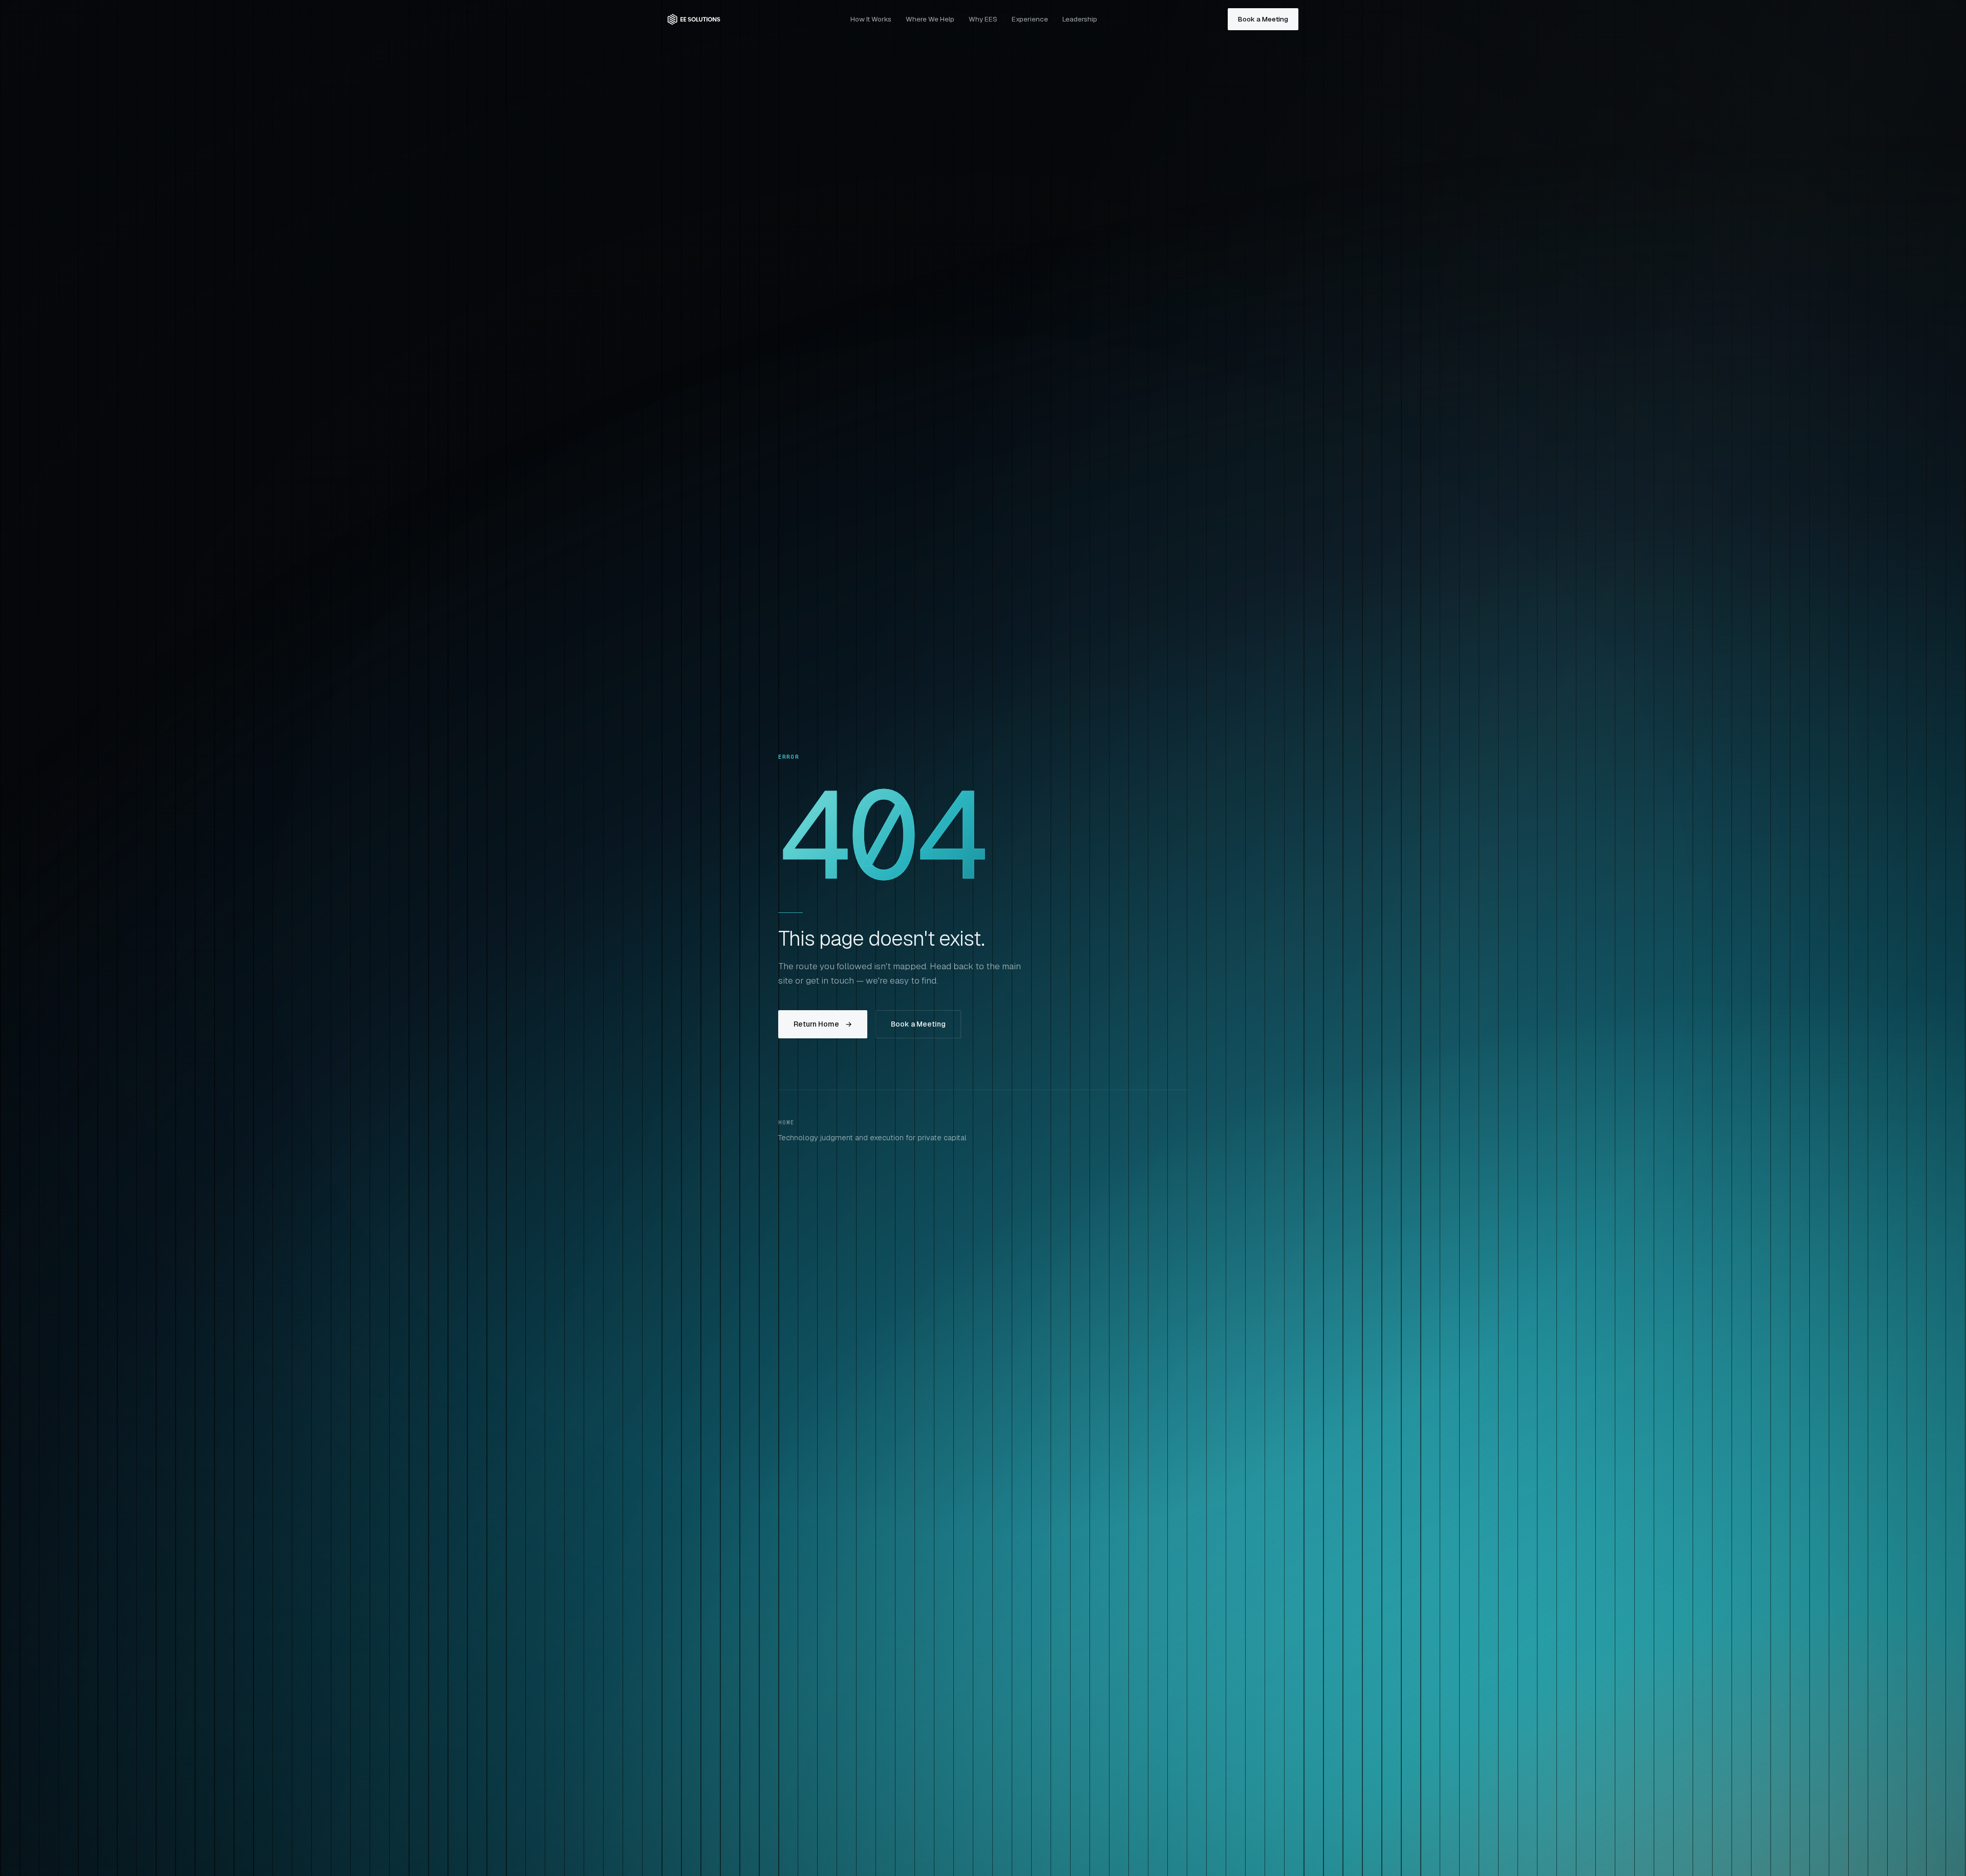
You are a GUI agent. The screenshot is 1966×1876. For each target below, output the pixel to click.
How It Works (871, 19)
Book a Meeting (1263, 19)
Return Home (823, 1024)
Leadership (1080, 19)
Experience (1030, 19)
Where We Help (930, 19)
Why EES (983, 19)
